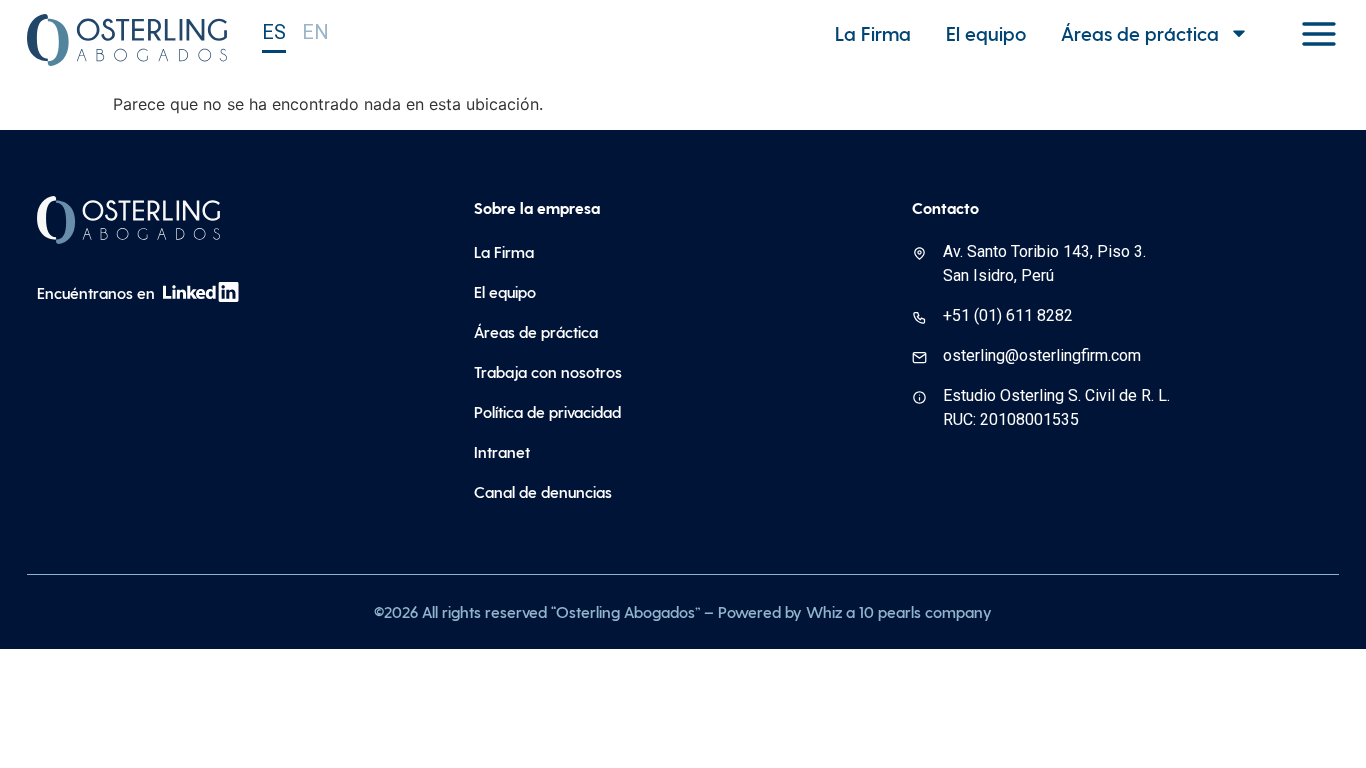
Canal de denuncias (543, 491)
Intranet (502, 451)
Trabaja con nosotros (548, 371)
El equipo (986, 33)
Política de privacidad (547, 411)
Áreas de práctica (1140, 33)
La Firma (873, 33)
